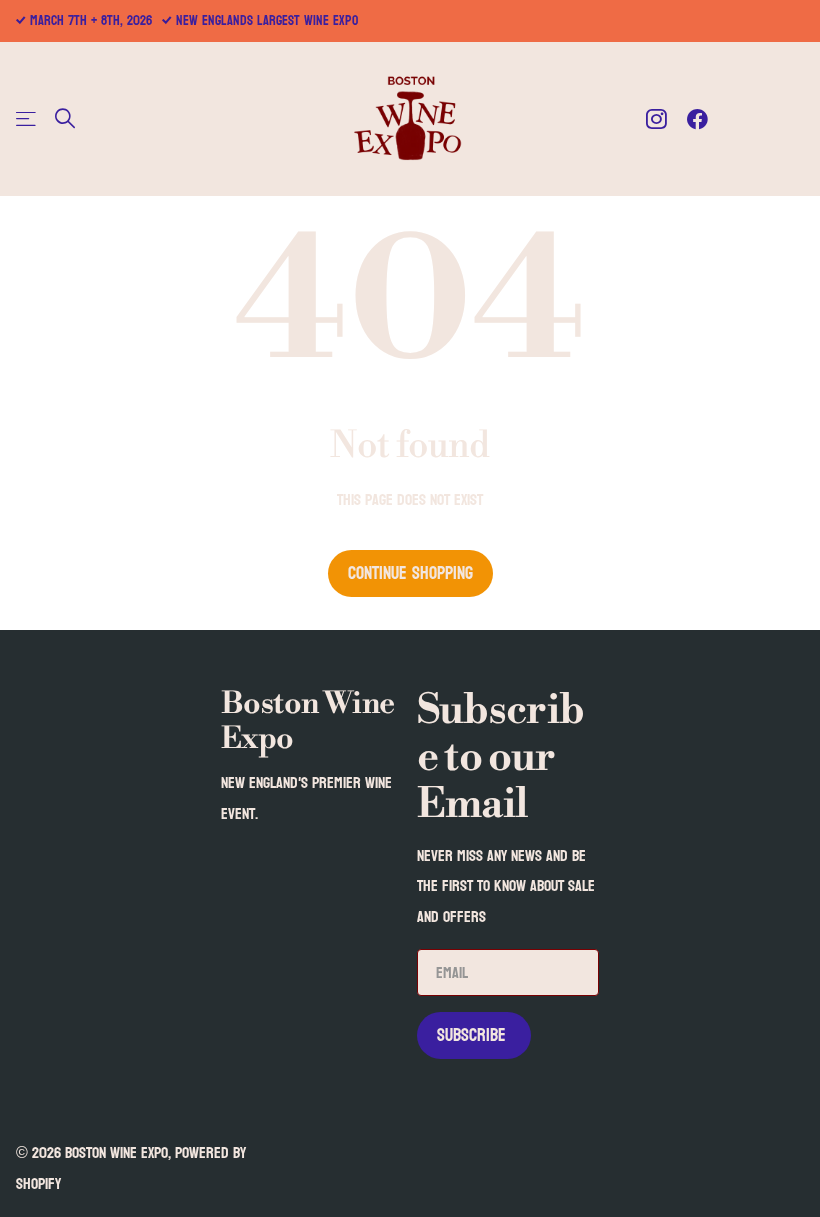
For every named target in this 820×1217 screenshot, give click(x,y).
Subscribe (474, 1035)
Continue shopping (410, 573)
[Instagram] (656, 119)
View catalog (27, 118)
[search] (65, 118)
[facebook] (697, 119)
